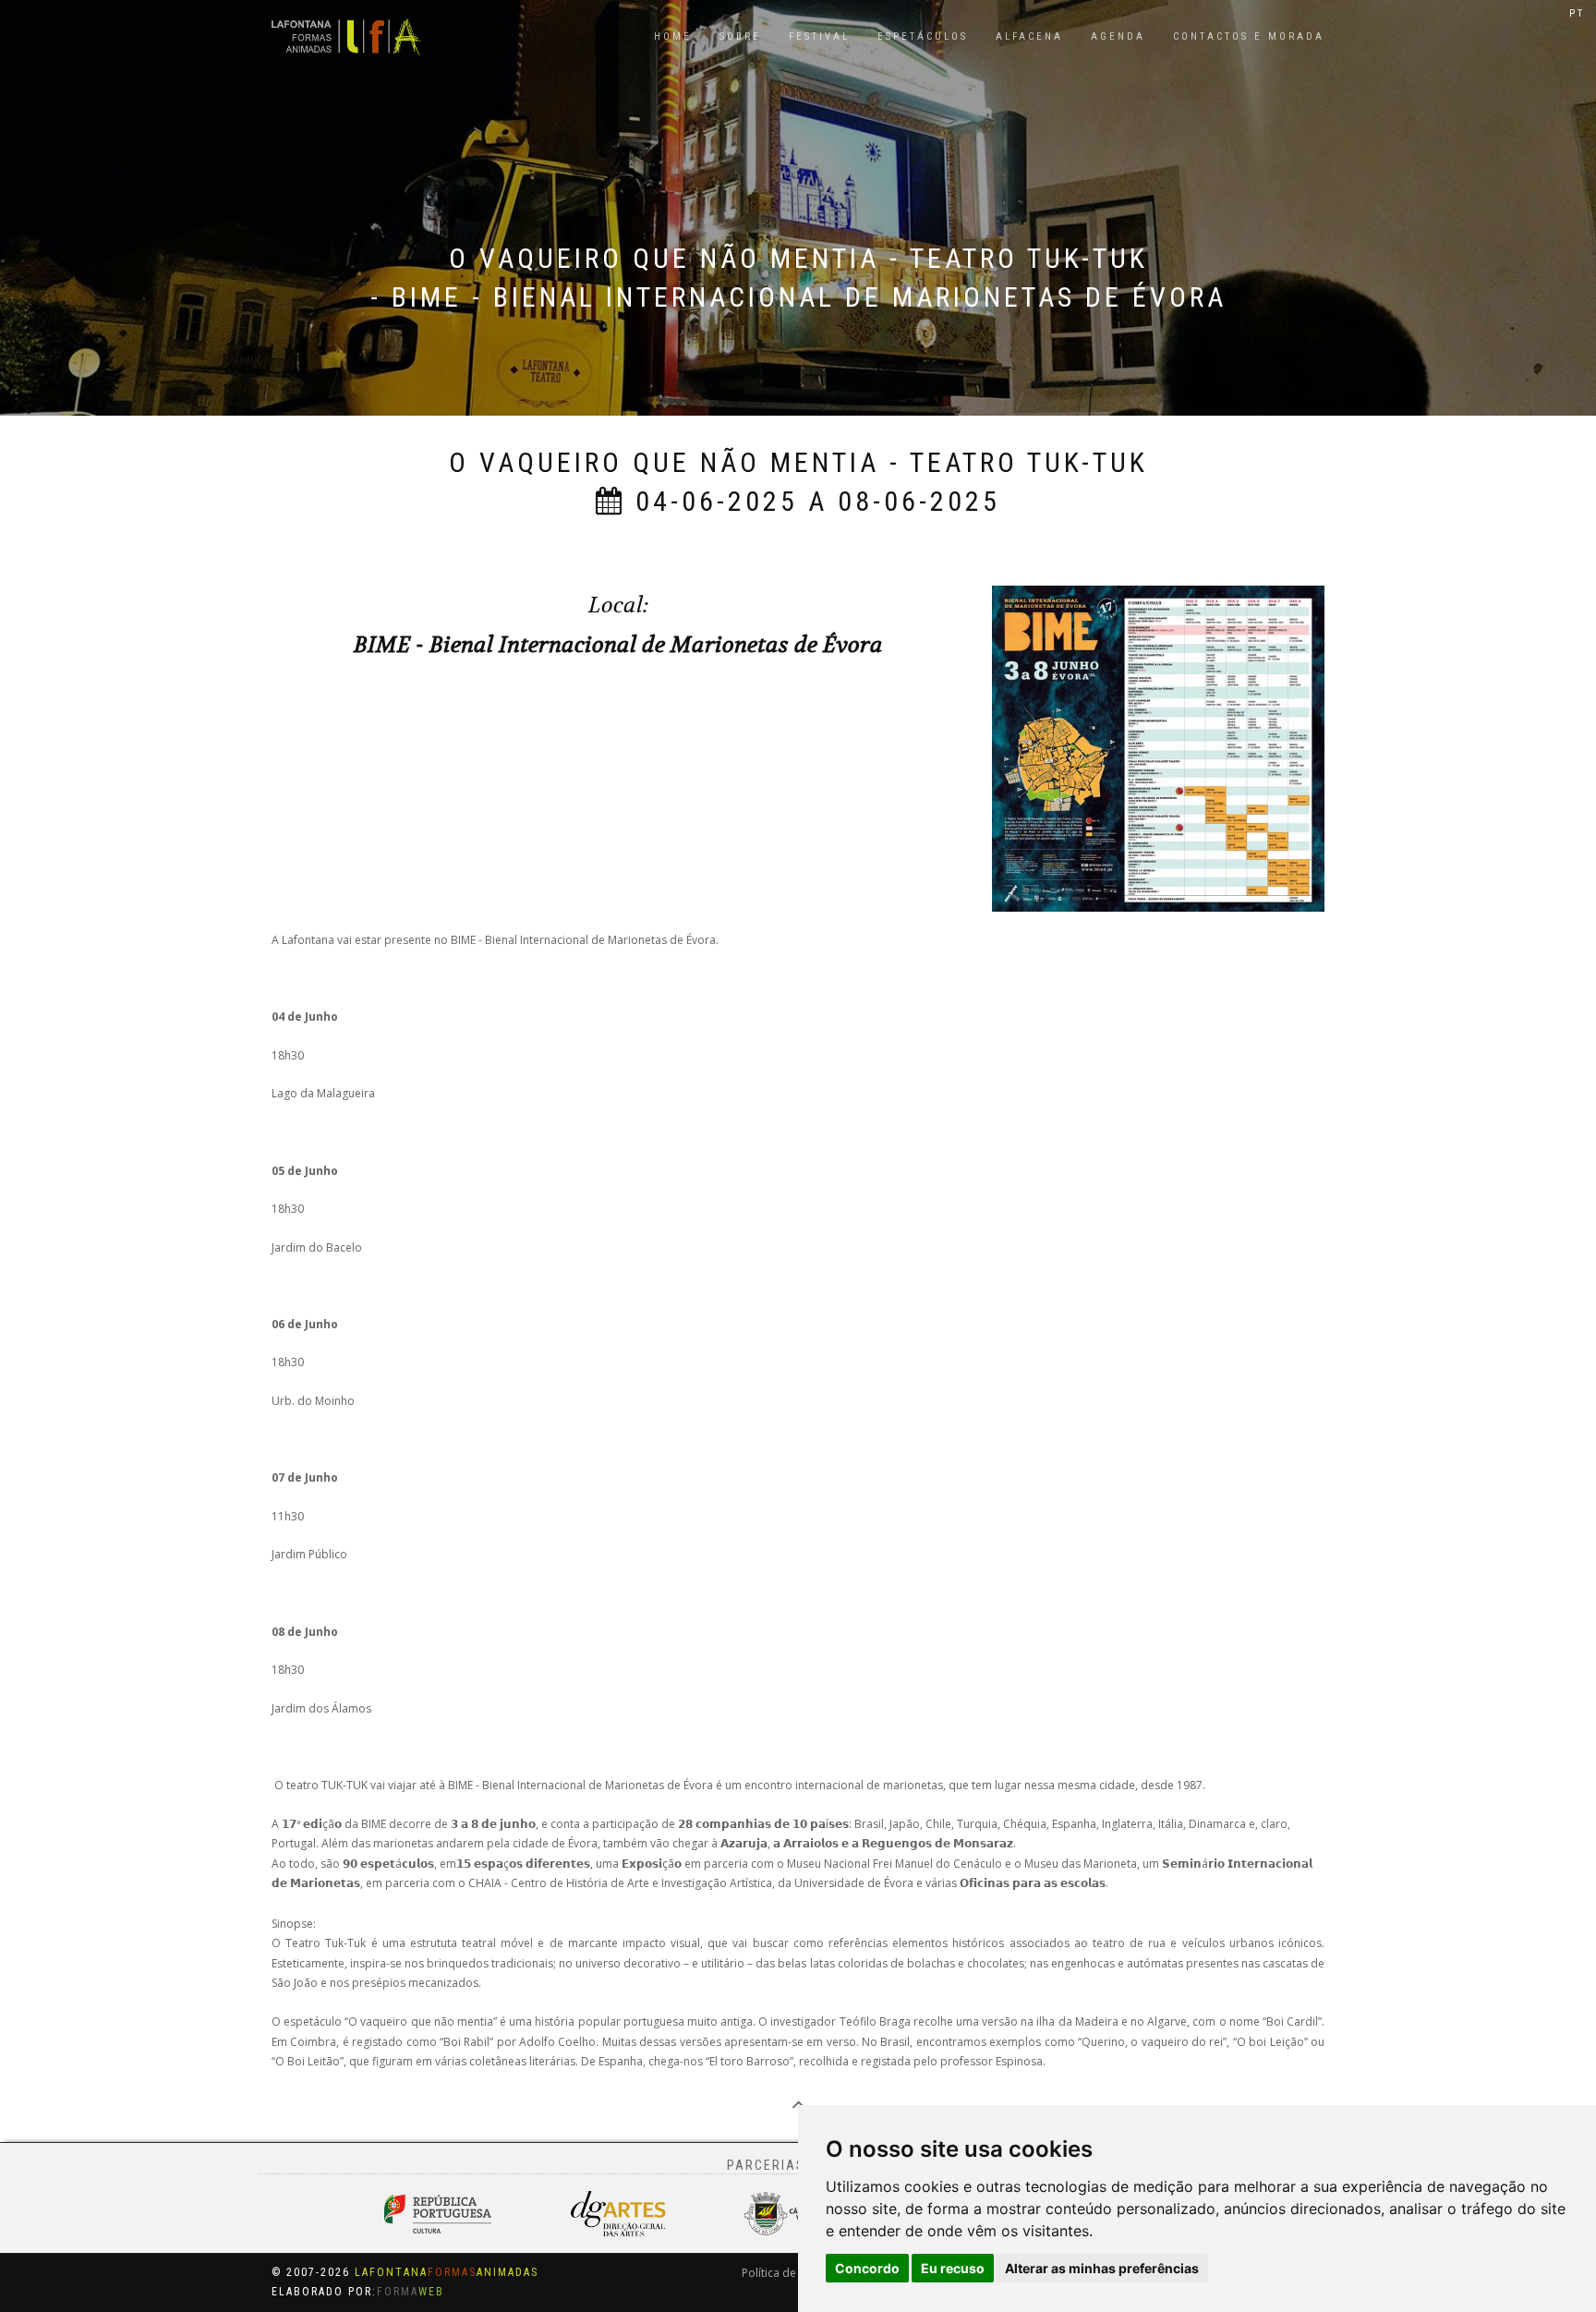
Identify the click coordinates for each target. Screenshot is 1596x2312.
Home (673, 36)
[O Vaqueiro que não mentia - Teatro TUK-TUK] (1158, 748)
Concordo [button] (867, 2268)
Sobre (740, 36)
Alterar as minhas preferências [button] (1102, 2268)
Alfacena (1029, 36)
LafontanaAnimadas (447, 2272)
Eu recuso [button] (953, 2268)
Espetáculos (923, 36)
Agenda (1118, 36)
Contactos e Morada (1249, 36)
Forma (411, 2292)
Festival (819, 36)
